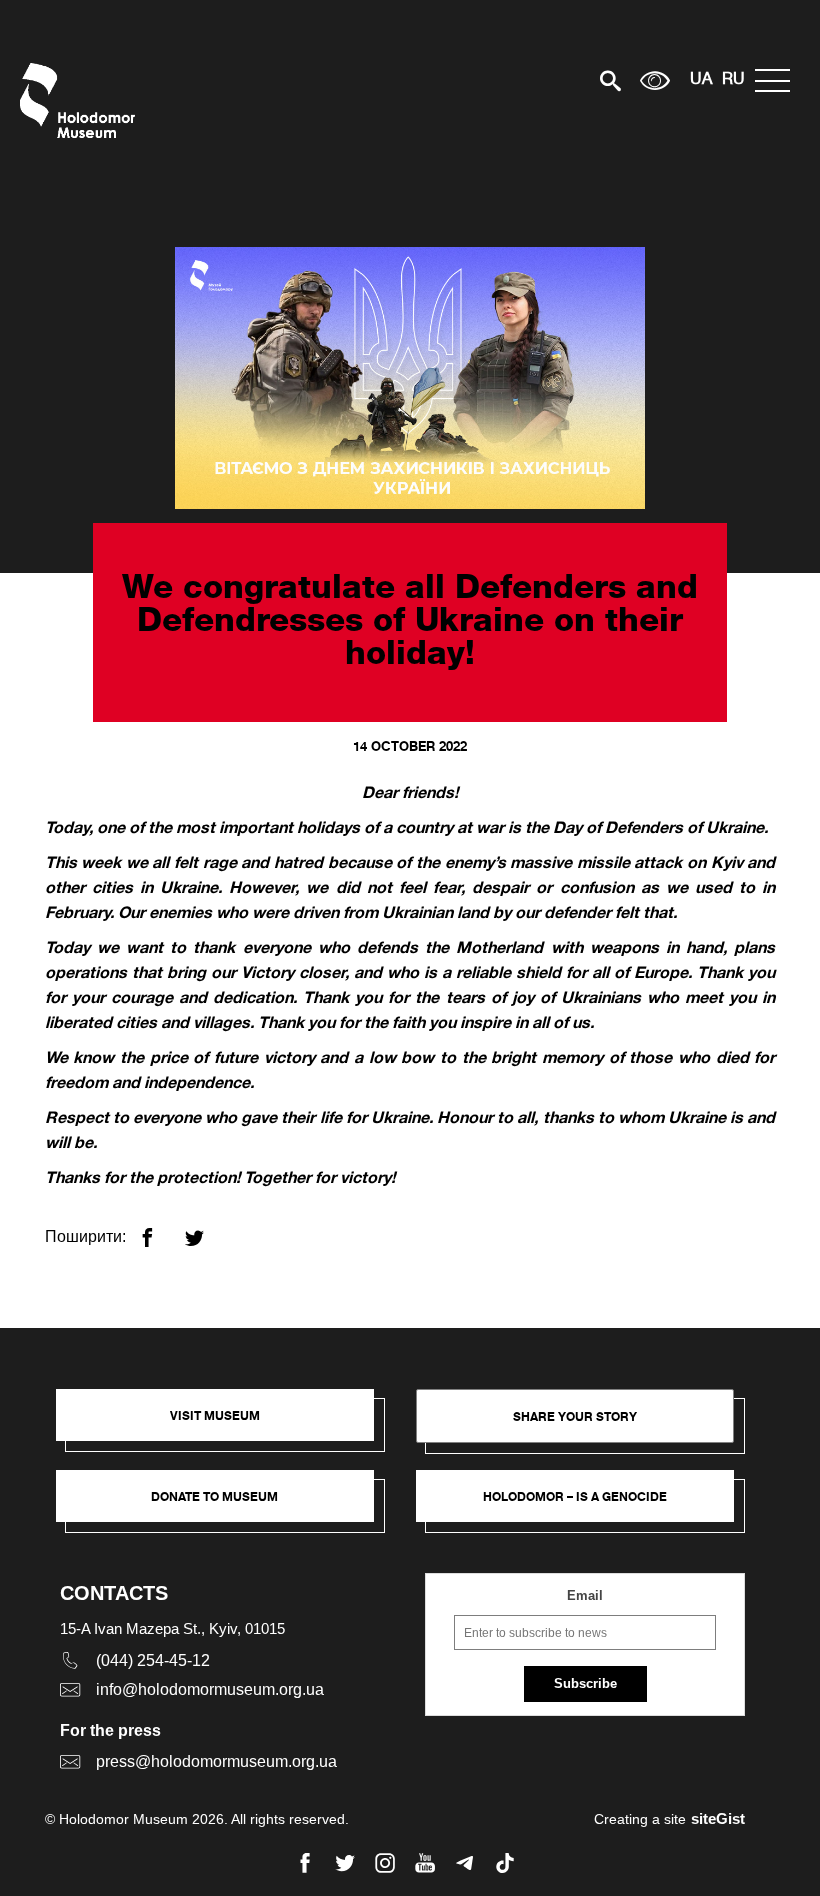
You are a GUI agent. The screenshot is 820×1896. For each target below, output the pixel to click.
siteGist (718, 1818)
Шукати (540, 80)
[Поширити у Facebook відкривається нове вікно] (159, 1229)
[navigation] (777, 80)
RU (733, 80)
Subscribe (585, 1683)
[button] (225, 1425)
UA (701, 80)
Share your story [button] (575, 1416)
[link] (225, 1506)
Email (585, 1595)
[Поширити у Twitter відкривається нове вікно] (206, 1229)
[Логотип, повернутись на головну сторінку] (82, 100)
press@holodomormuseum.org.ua (216, 1761)
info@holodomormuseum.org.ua (210, 1689)
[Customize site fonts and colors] (655, 80)
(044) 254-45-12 (153, 1660)
